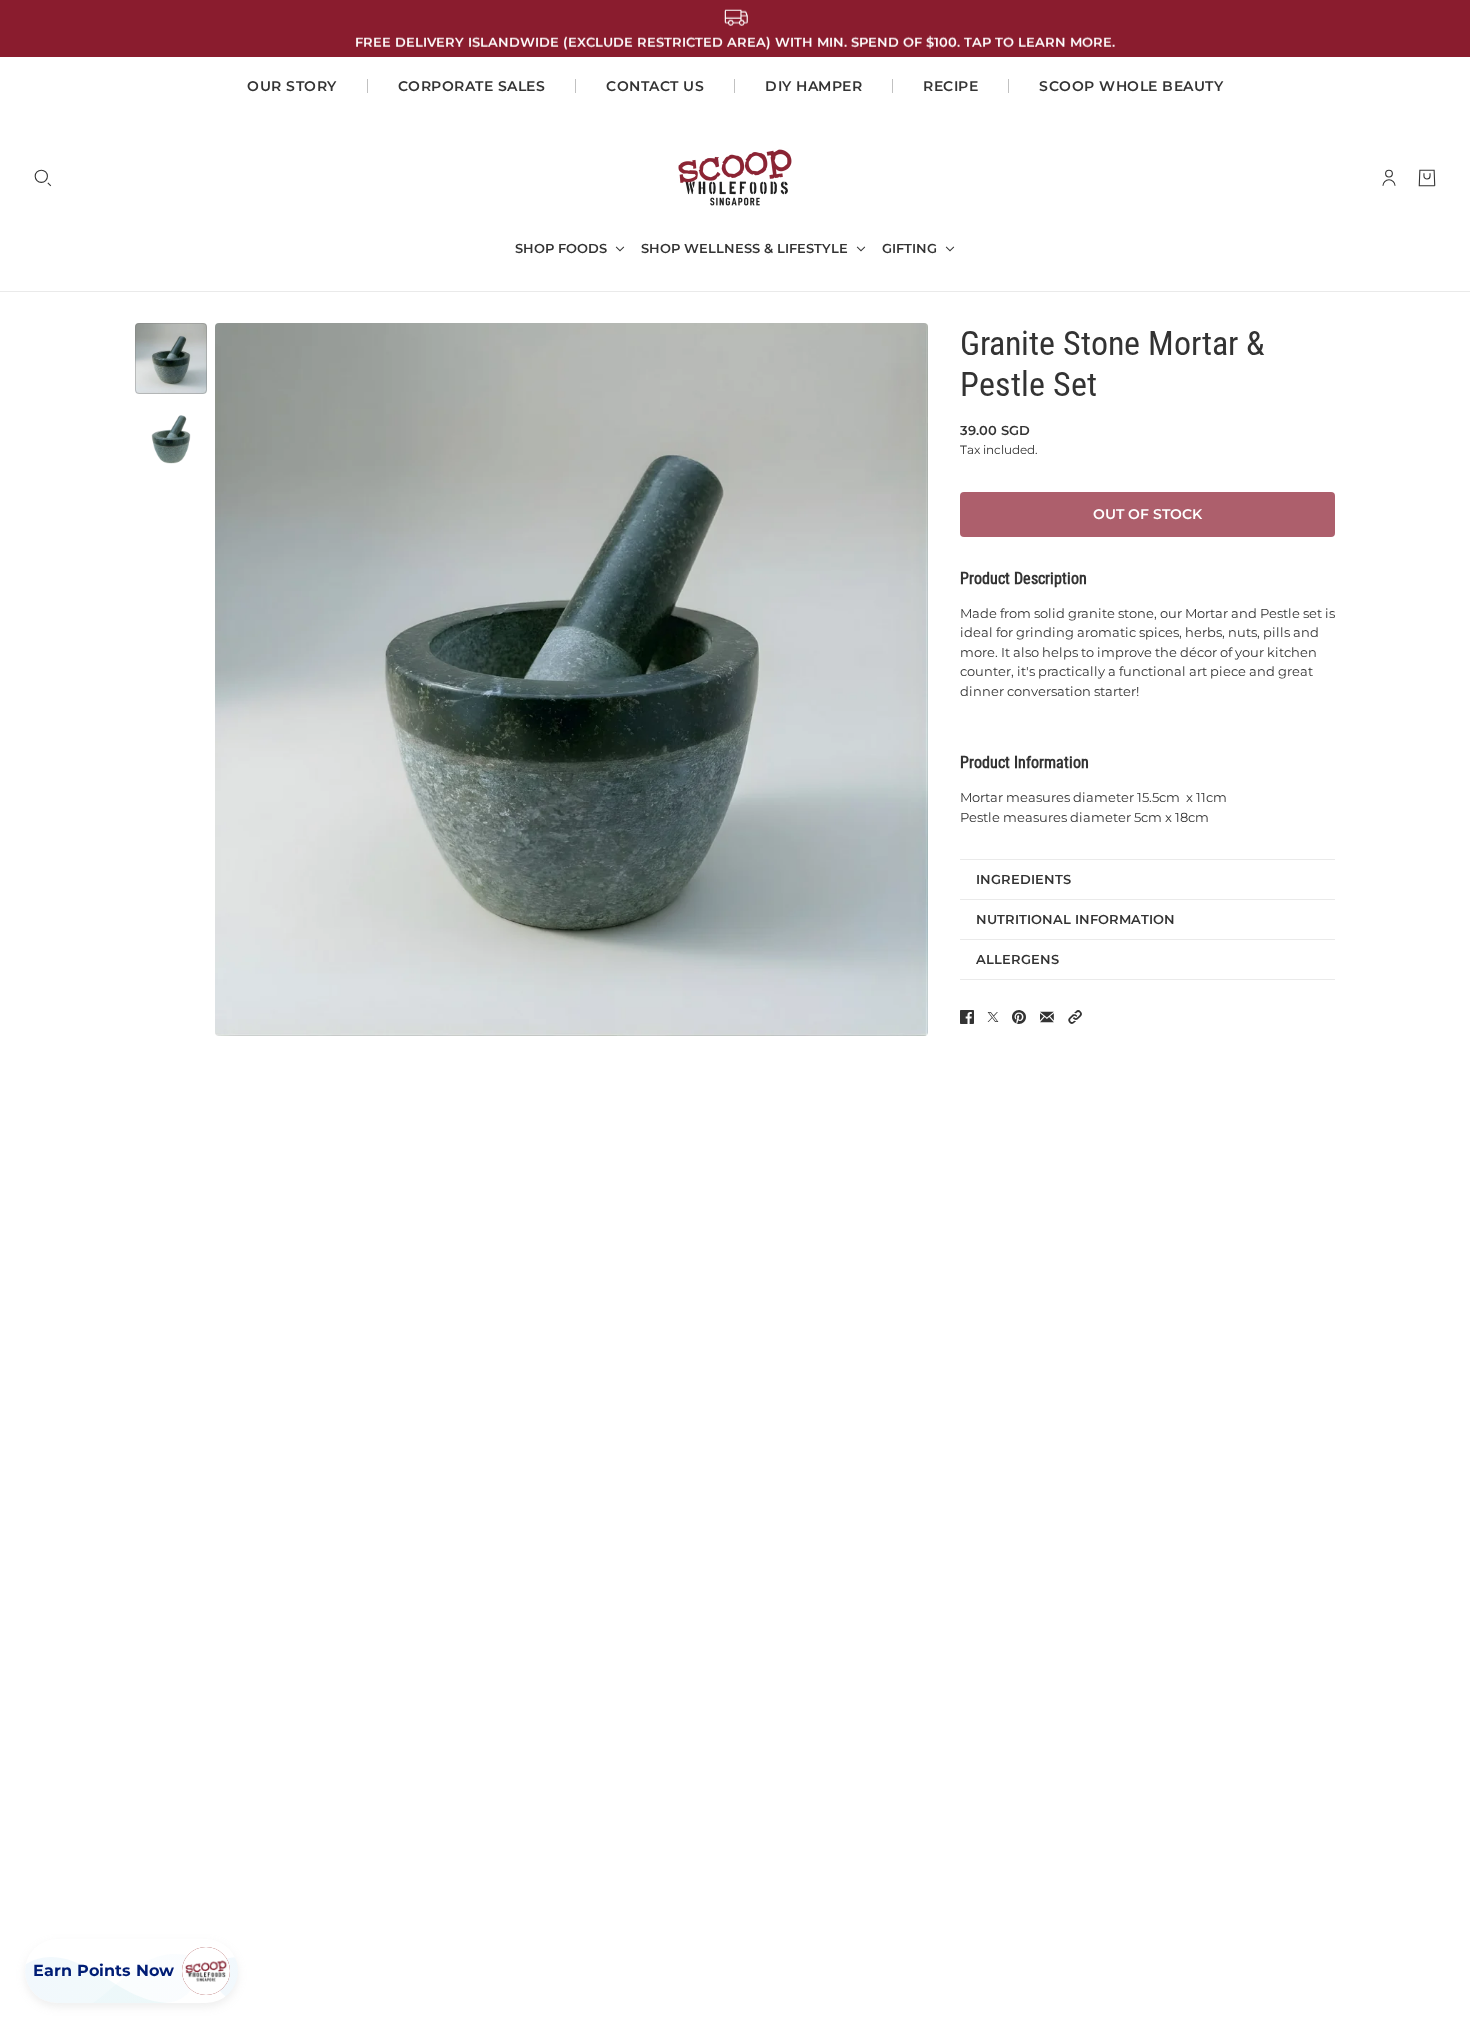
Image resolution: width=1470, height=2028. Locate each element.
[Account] (1389, 178)
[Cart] (1427, 178)
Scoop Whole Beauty (1131, 86)
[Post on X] (993, 1017)
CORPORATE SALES (472, 86)
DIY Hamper (813, 86)
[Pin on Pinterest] (1019, 1017)
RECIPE (950, 86)
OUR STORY (292, 86)
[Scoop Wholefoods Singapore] (735, 177)
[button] (1075, 1017)
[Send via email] (1047, 1017)
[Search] (43, 178)
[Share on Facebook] (967, 1017)
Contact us (655, 86)
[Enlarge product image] (571, 679)
